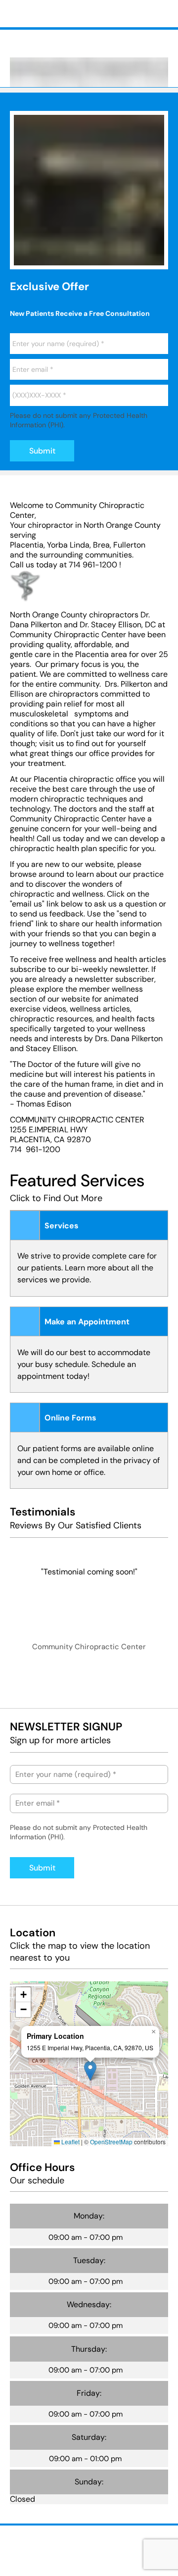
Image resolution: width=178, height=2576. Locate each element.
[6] (119, 259)
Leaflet (70, 2142)
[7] (140, 259)
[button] (90, 2071)
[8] (160, 259)
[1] (18, 259)
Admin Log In (28, 2549)
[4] (79, 259)
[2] (38, 259)
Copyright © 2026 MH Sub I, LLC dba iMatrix (71, 2540)
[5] (99, 259)
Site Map (71, 2549)
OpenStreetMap (111, 2142)
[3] (59, 259)
